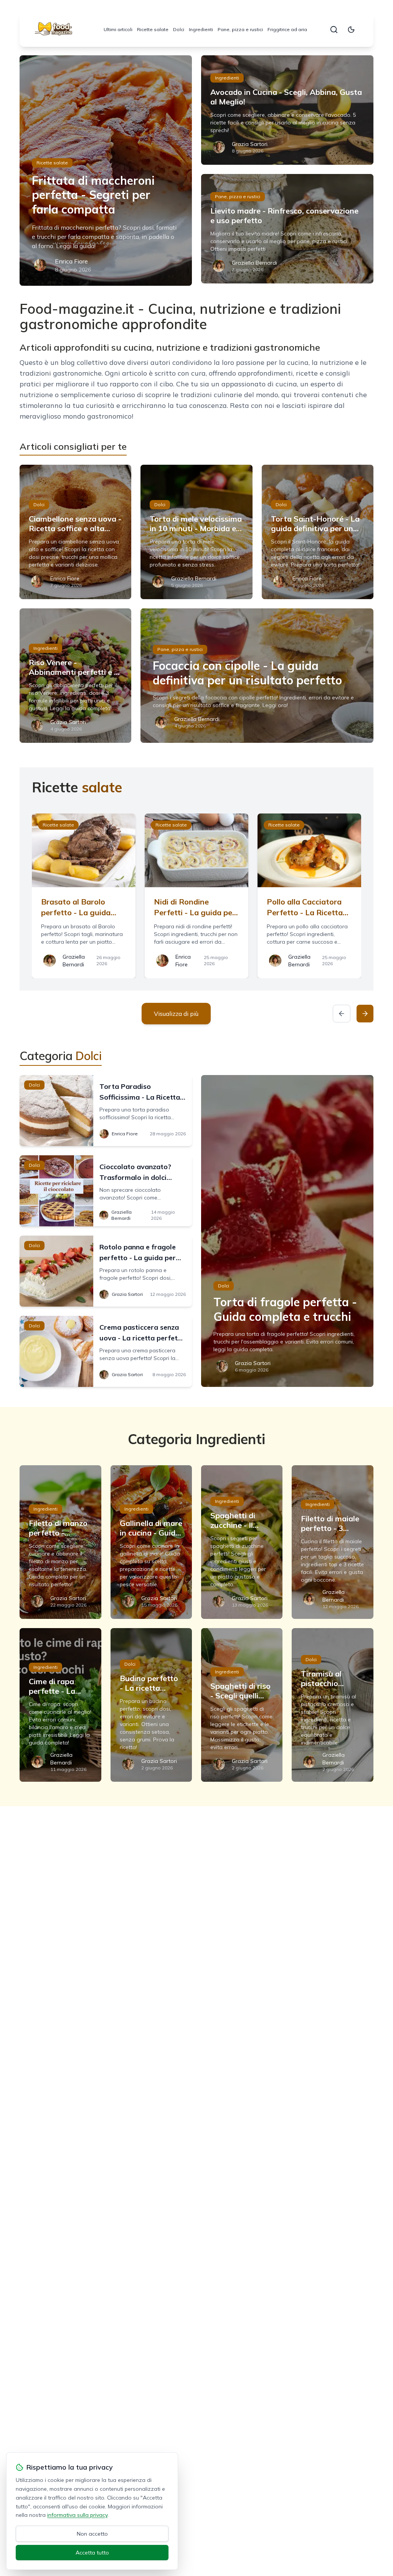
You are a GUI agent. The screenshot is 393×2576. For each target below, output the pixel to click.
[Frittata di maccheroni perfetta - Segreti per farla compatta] (106, 171)
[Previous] (342, 1014)
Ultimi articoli (118, 29)
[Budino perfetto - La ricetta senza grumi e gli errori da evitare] (151, 1705)
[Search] (334, 30)
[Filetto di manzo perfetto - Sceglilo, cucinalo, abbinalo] (60, 1542)
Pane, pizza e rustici (240, 29)
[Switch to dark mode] (351, 30)
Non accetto (92, 2534)
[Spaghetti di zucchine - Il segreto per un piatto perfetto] (242, 1542)
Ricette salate (153, 29)
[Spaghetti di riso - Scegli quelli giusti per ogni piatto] (242, 1705)
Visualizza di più (176, 1014)
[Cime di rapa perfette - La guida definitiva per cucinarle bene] (60, 1705)
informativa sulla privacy (77, 2515)
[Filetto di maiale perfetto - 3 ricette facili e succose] (332, 1542)
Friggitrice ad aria (287, 29)
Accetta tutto (92, 2553)
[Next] (365, 1014)
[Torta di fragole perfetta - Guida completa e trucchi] (287, 1231)
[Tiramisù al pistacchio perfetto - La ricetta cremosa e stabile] (332, 1705)
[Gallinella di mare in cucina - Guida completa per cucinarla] (151, 1542)
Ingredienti (201, 29)
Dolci (179, 29)
